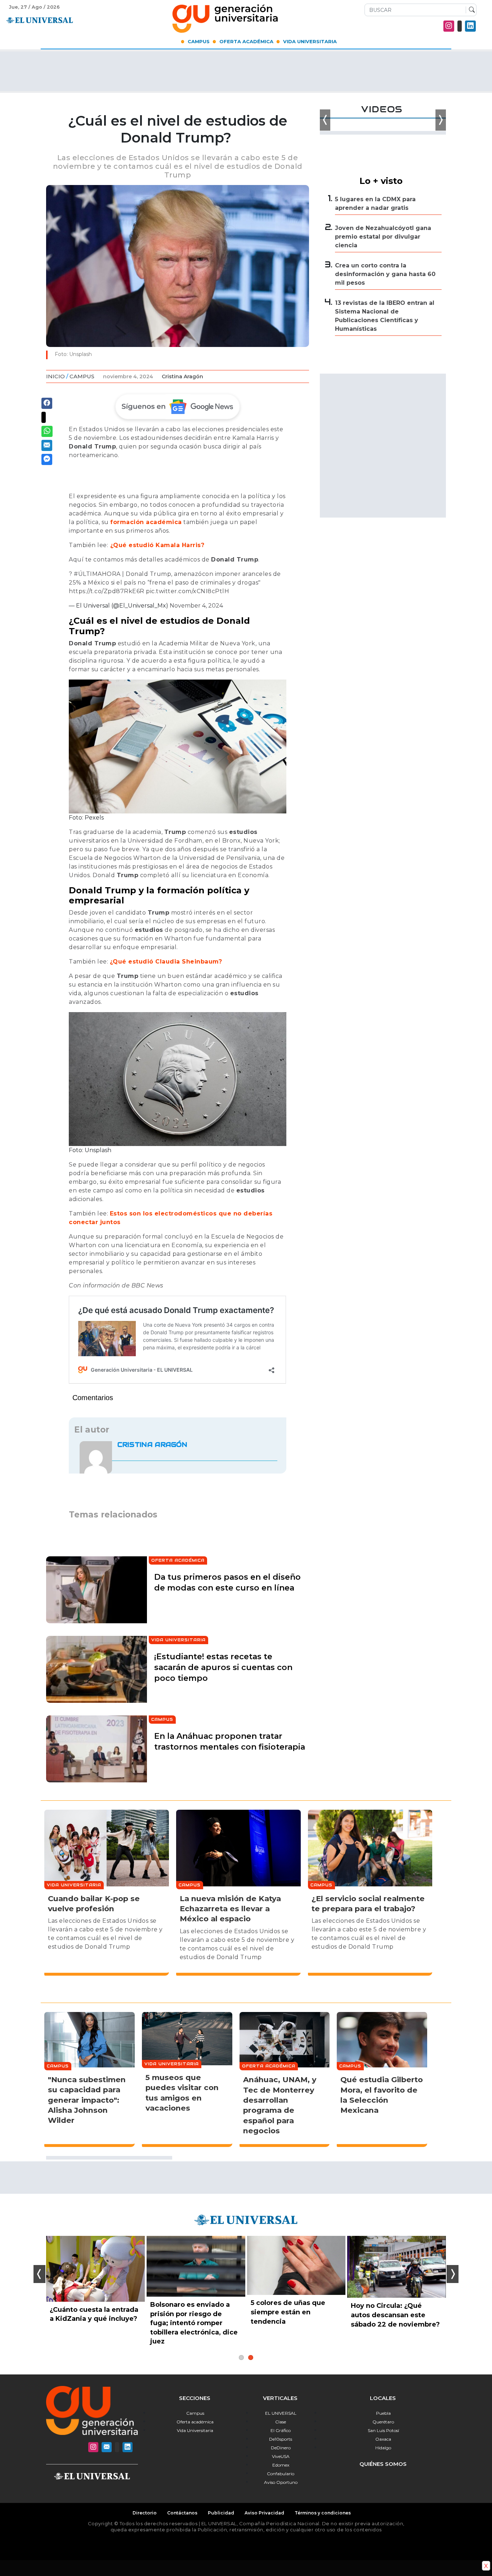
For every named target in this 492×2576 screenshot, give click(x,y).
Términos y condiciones (323, 2513)
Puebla (383, 2413)
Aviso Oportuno (281, 2482)
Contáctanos (182, 2513)
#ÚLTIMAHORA (97, 574)
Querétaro (383, 2422)
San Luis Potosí (383, 2430)
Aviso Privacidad (264, 2513)
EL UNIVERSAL (281, 2413)
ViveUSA (281, 2456)
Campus (199, 41)
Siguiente (453, 2274)
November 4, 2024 (196, 606)
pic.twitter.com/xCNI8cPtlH (187, 591)
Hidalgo (383, 2448)
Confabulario (281, 2474)
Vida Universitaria (310, 41)
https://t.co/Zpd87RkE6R (107, 591)
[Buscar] (470, 10)
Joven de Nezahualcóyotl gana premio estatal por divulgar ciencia (383, 237)
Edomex (281, 2465)
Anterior (39, 2274)
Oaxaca (383, 2439)
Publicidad (221, 2513)
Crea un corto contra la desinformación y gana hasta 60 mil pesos (385, 274)
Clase (281, 2422)
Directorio (145, 2513)
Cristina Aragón (182, 376)
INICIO (55, 376)
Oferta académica (195, 2422)
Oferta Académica (246, 41)
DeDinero (281, 2448)
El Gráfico (281, 2430)
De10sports (281, 2439)
